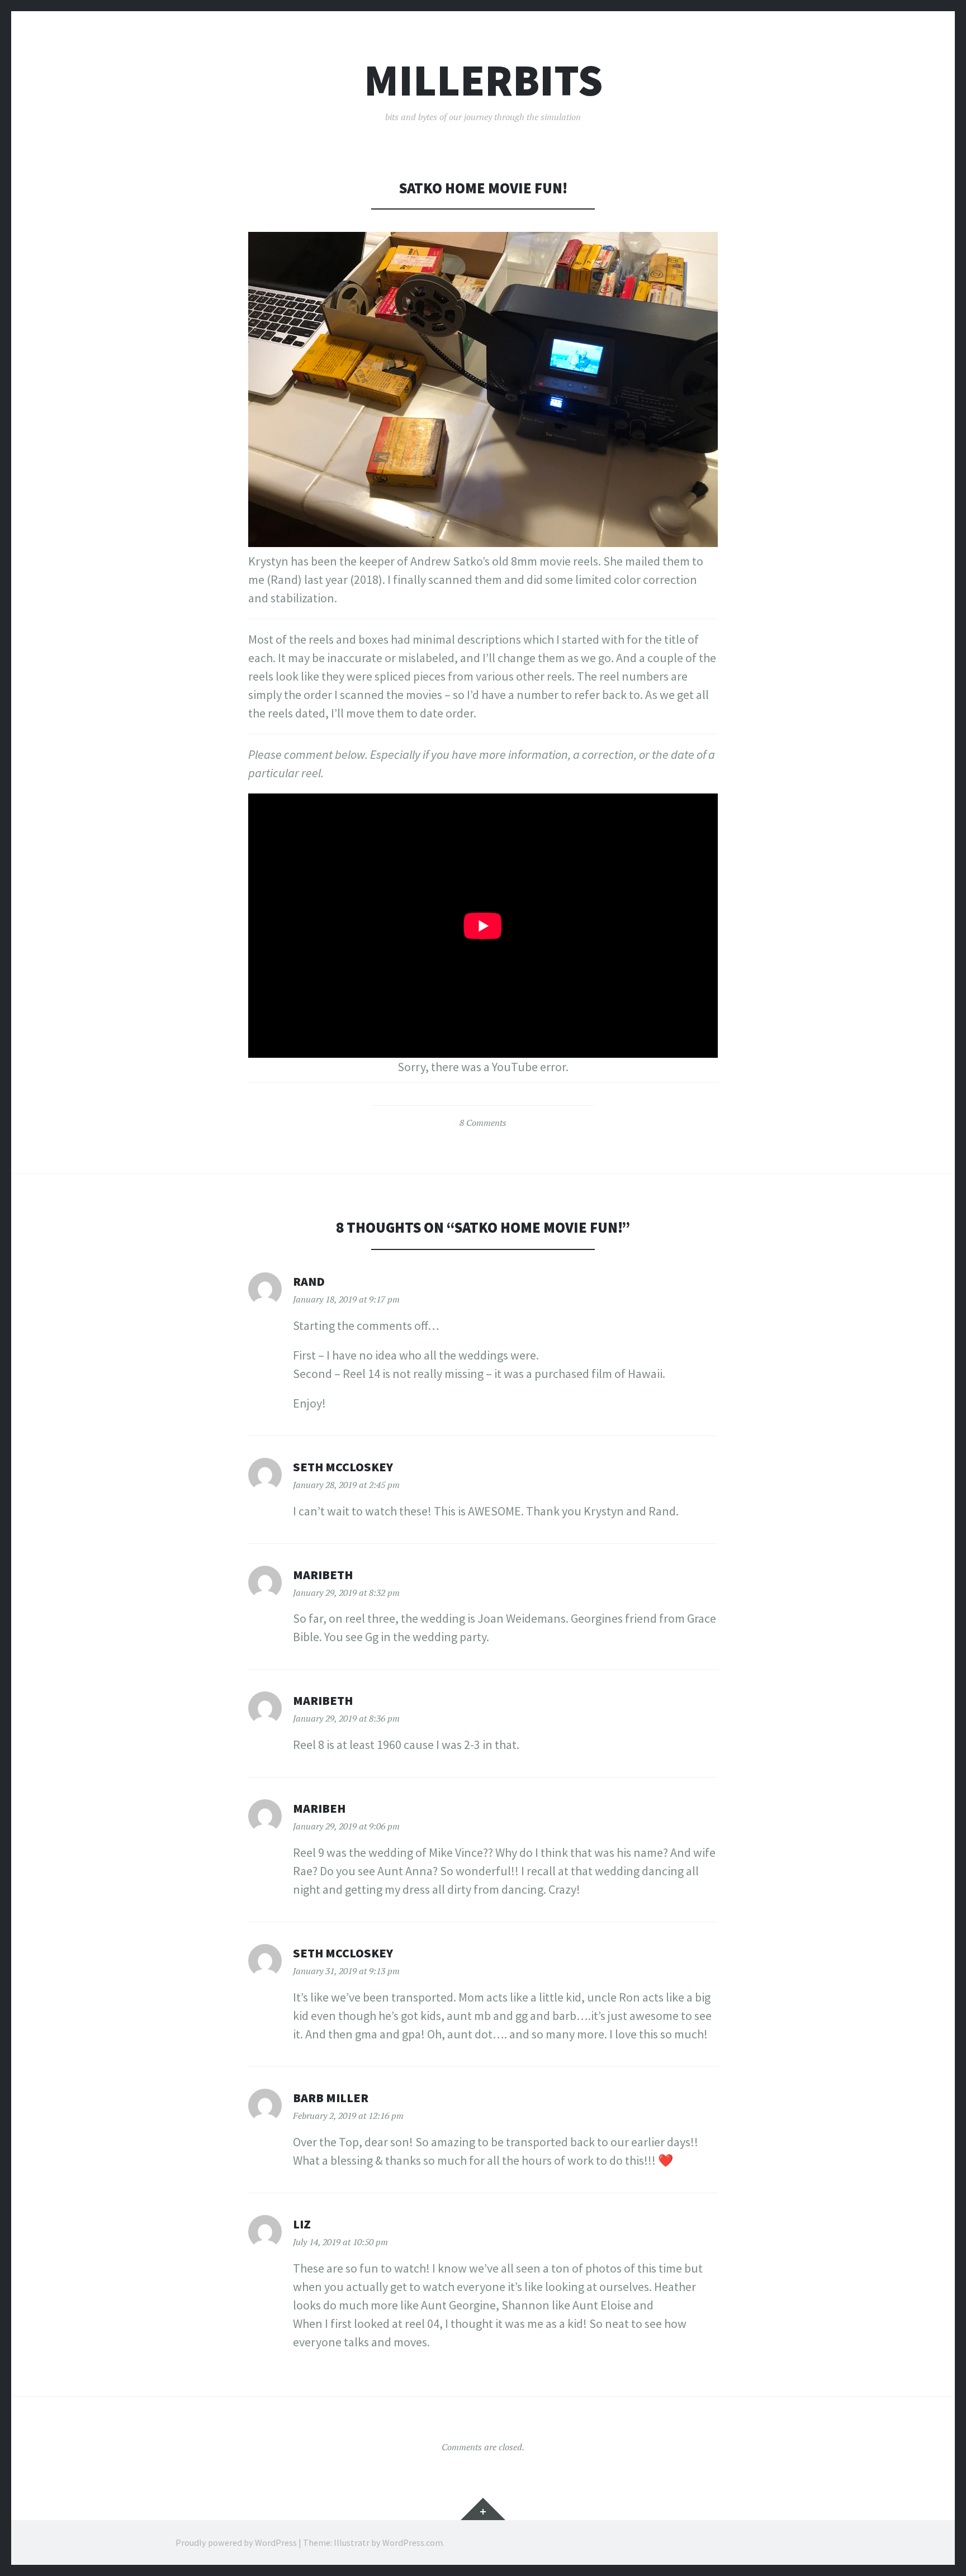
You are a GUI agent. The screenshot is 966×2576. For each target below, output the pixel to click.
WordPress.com (413, 2542)
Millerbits (483, 80)
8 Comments (483, 1123)
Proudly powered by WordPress (236, 2542)
